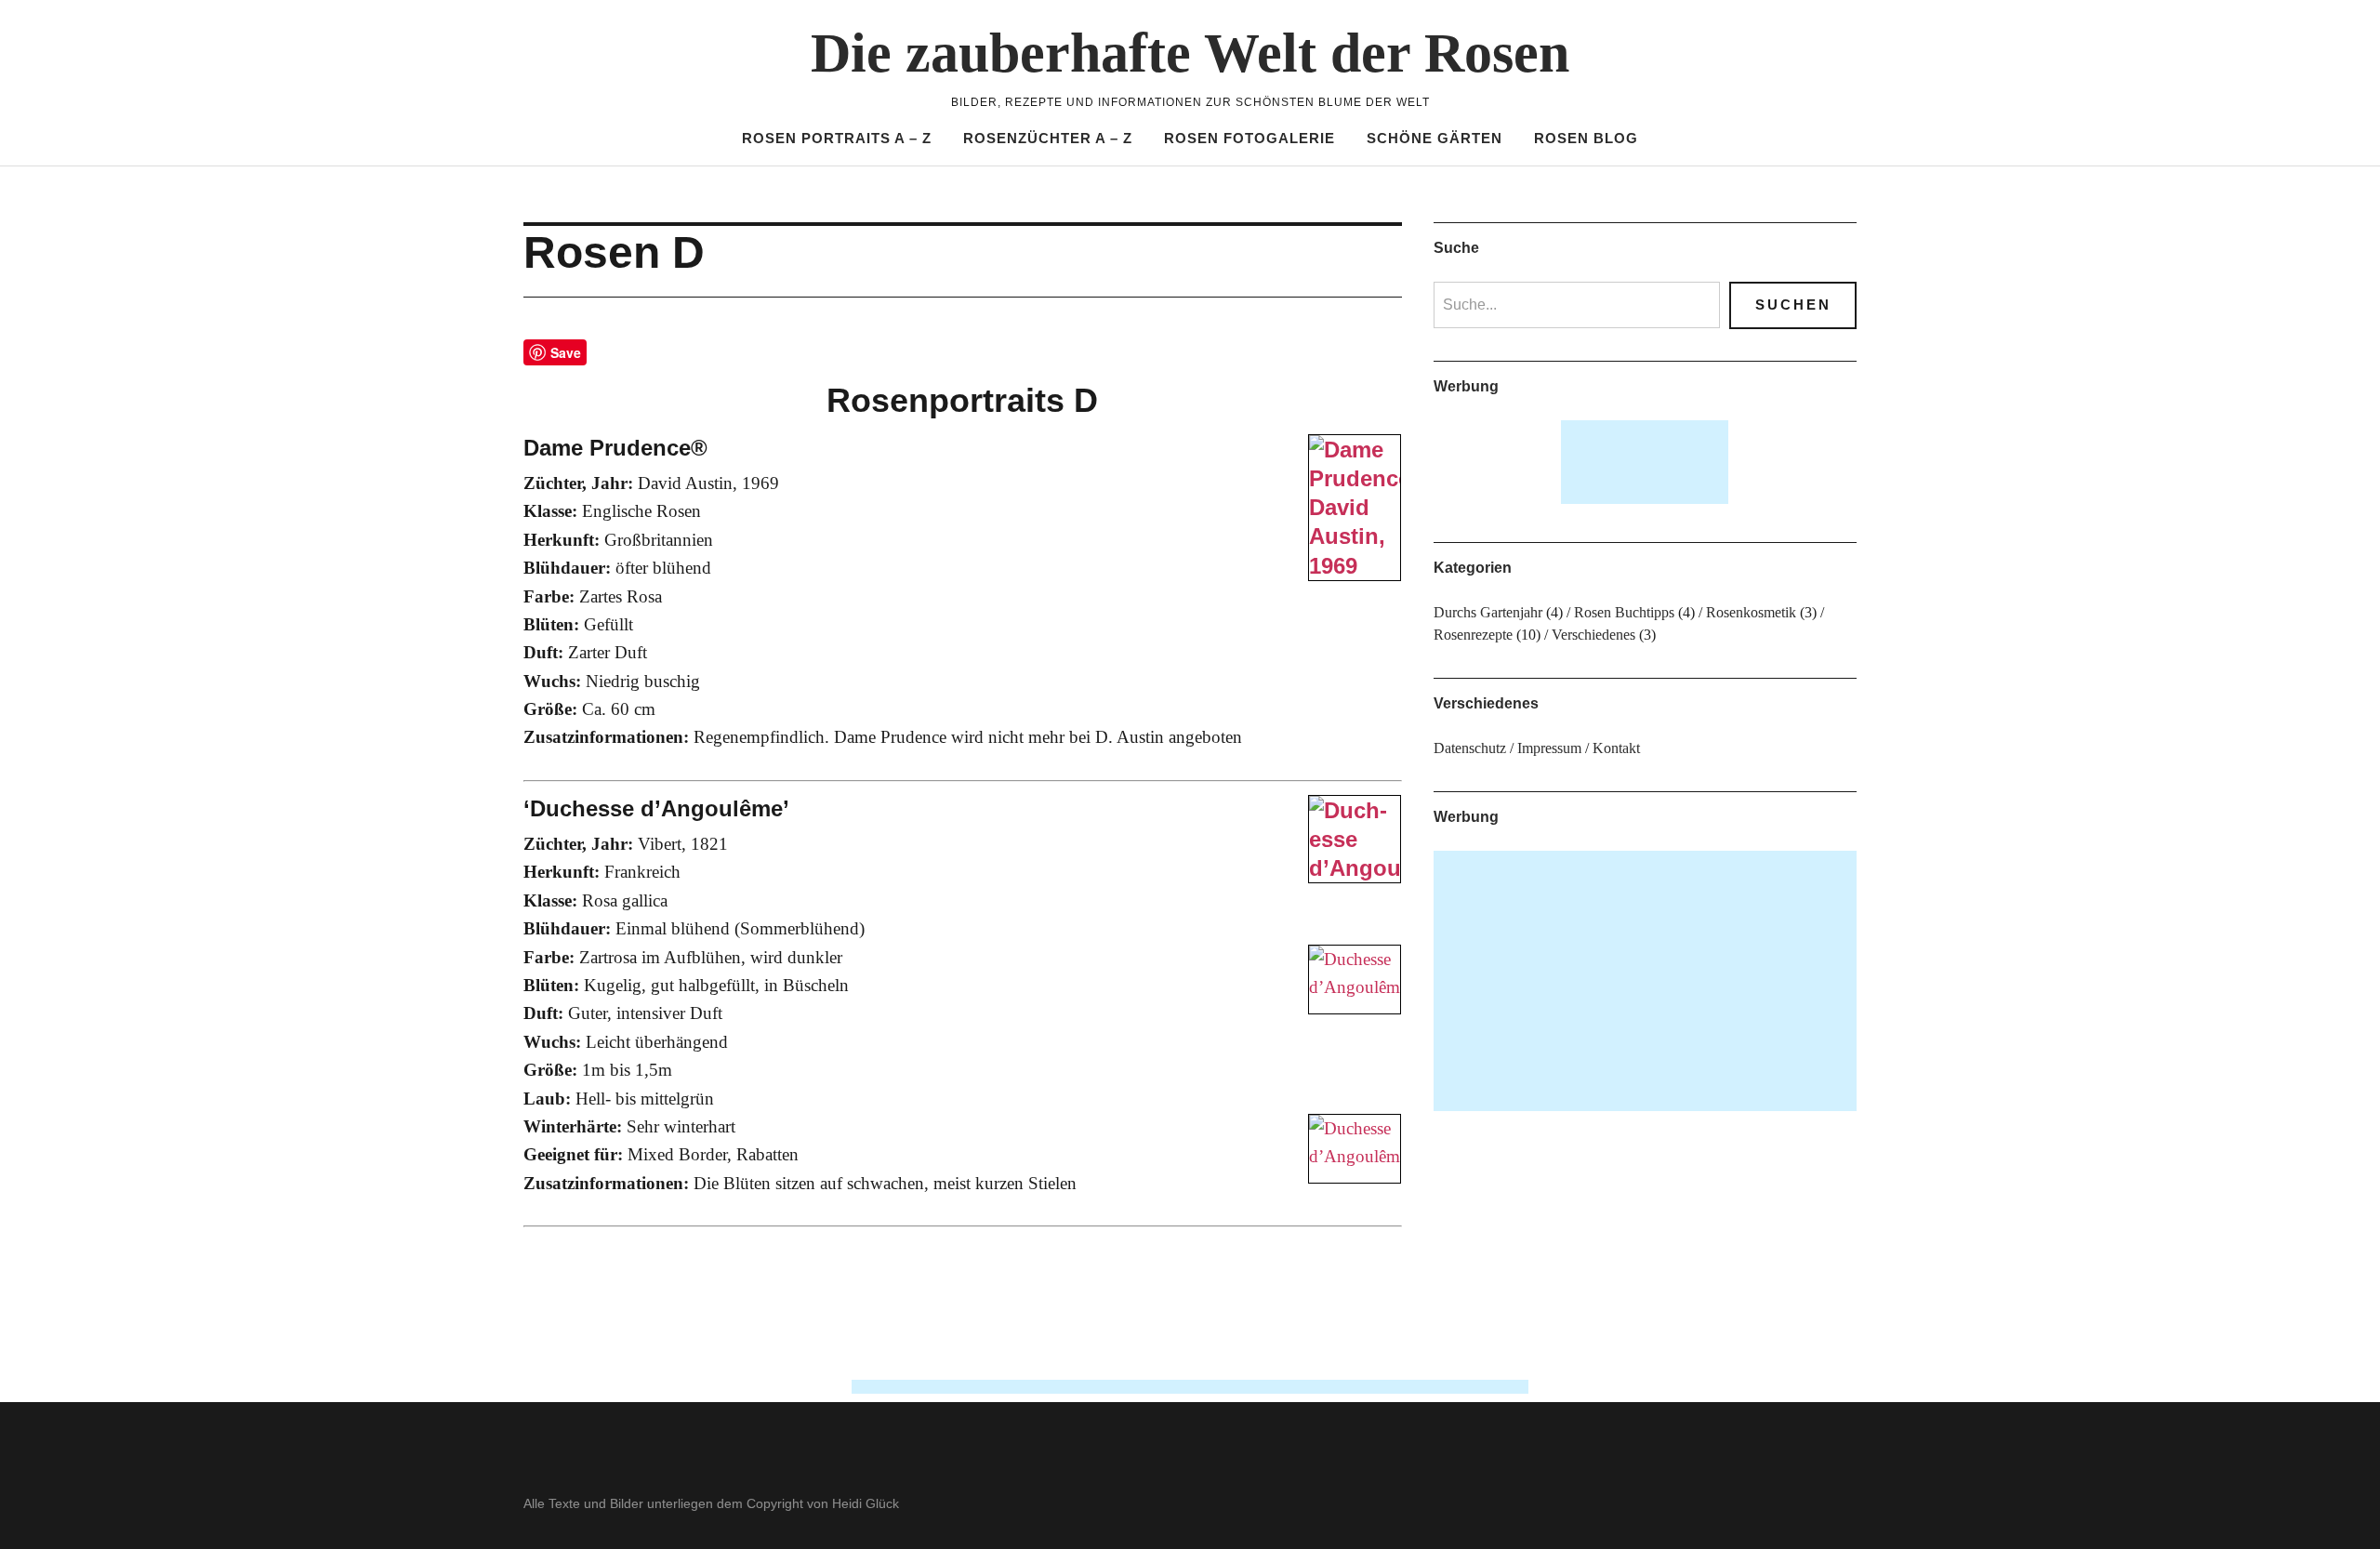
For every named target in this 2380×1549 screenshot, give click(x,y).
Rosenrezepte (1473, 635)
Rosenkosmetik (1751, 612)
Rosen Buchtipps (1624, 612)
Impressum (1549, 748)
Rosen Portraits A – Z (837, 138)
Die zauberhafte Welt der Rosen (1190, 53)
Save (566, 352)
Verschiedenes (1593, 635)
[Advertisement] (1646, 462)
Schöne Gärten (1435, 138)
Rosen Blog (1586, 138)
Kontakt (1616, 748)
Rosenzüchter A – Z (1048, 138)
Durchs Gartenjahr (1488, 612)
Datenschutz (1470, 748)
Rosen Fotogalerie (1249, 138)
